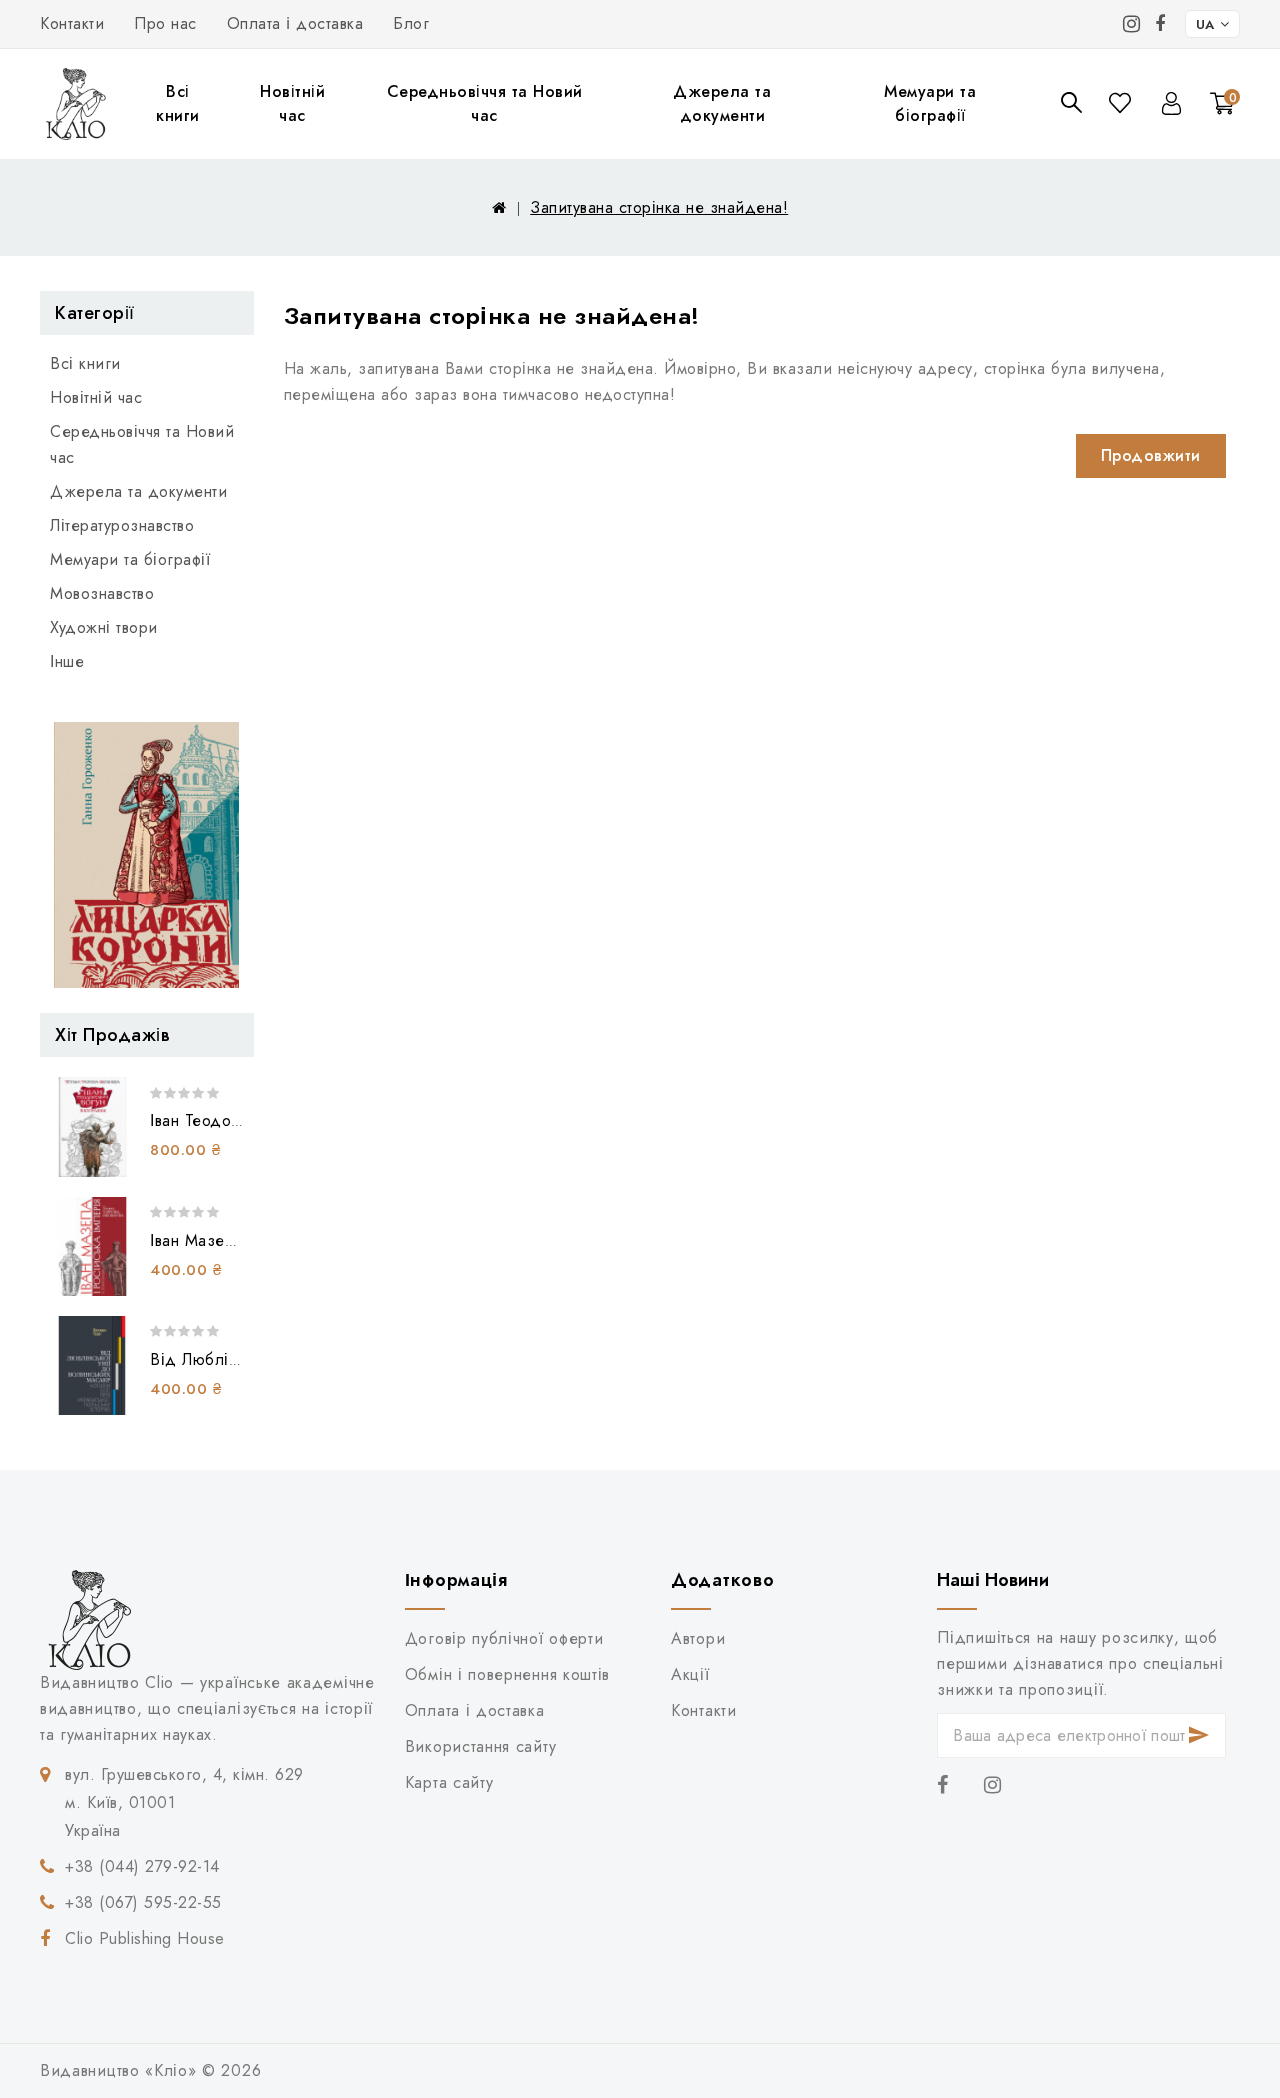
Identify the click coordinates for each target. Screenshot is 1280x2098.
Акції (690, 1674)
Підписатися (1199, 1735)
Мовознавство (102, 593)
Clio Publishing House (145, 1938)
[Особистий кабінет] (1171, 103)
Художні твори (104, 627)
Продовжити (1151, 455)
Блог (411, 23)
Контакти (72, 23)
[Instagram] (1132, 24)
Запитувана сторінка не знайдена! (659, 207)
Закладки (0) (1121, 102)
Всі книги (178, 103)
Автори (698, 1638)
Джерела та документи (722, 103)
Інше (67, 661)
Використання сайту (480, 1746)
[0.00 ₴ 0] (1210, 131)
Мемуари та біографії (930, 103)
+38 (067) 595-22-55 (143, 1902)
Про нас (165, 23)
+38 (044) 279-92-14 (142, 1866)
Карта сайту (449, 1782)
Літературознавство (122, 525)
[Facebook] (1160, 24)
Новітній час (292, 103)
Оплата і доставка (295, 23)
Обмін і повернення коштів (507, 1674)
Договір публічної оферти (504, 1638)
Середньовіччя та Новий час (485, 103)
